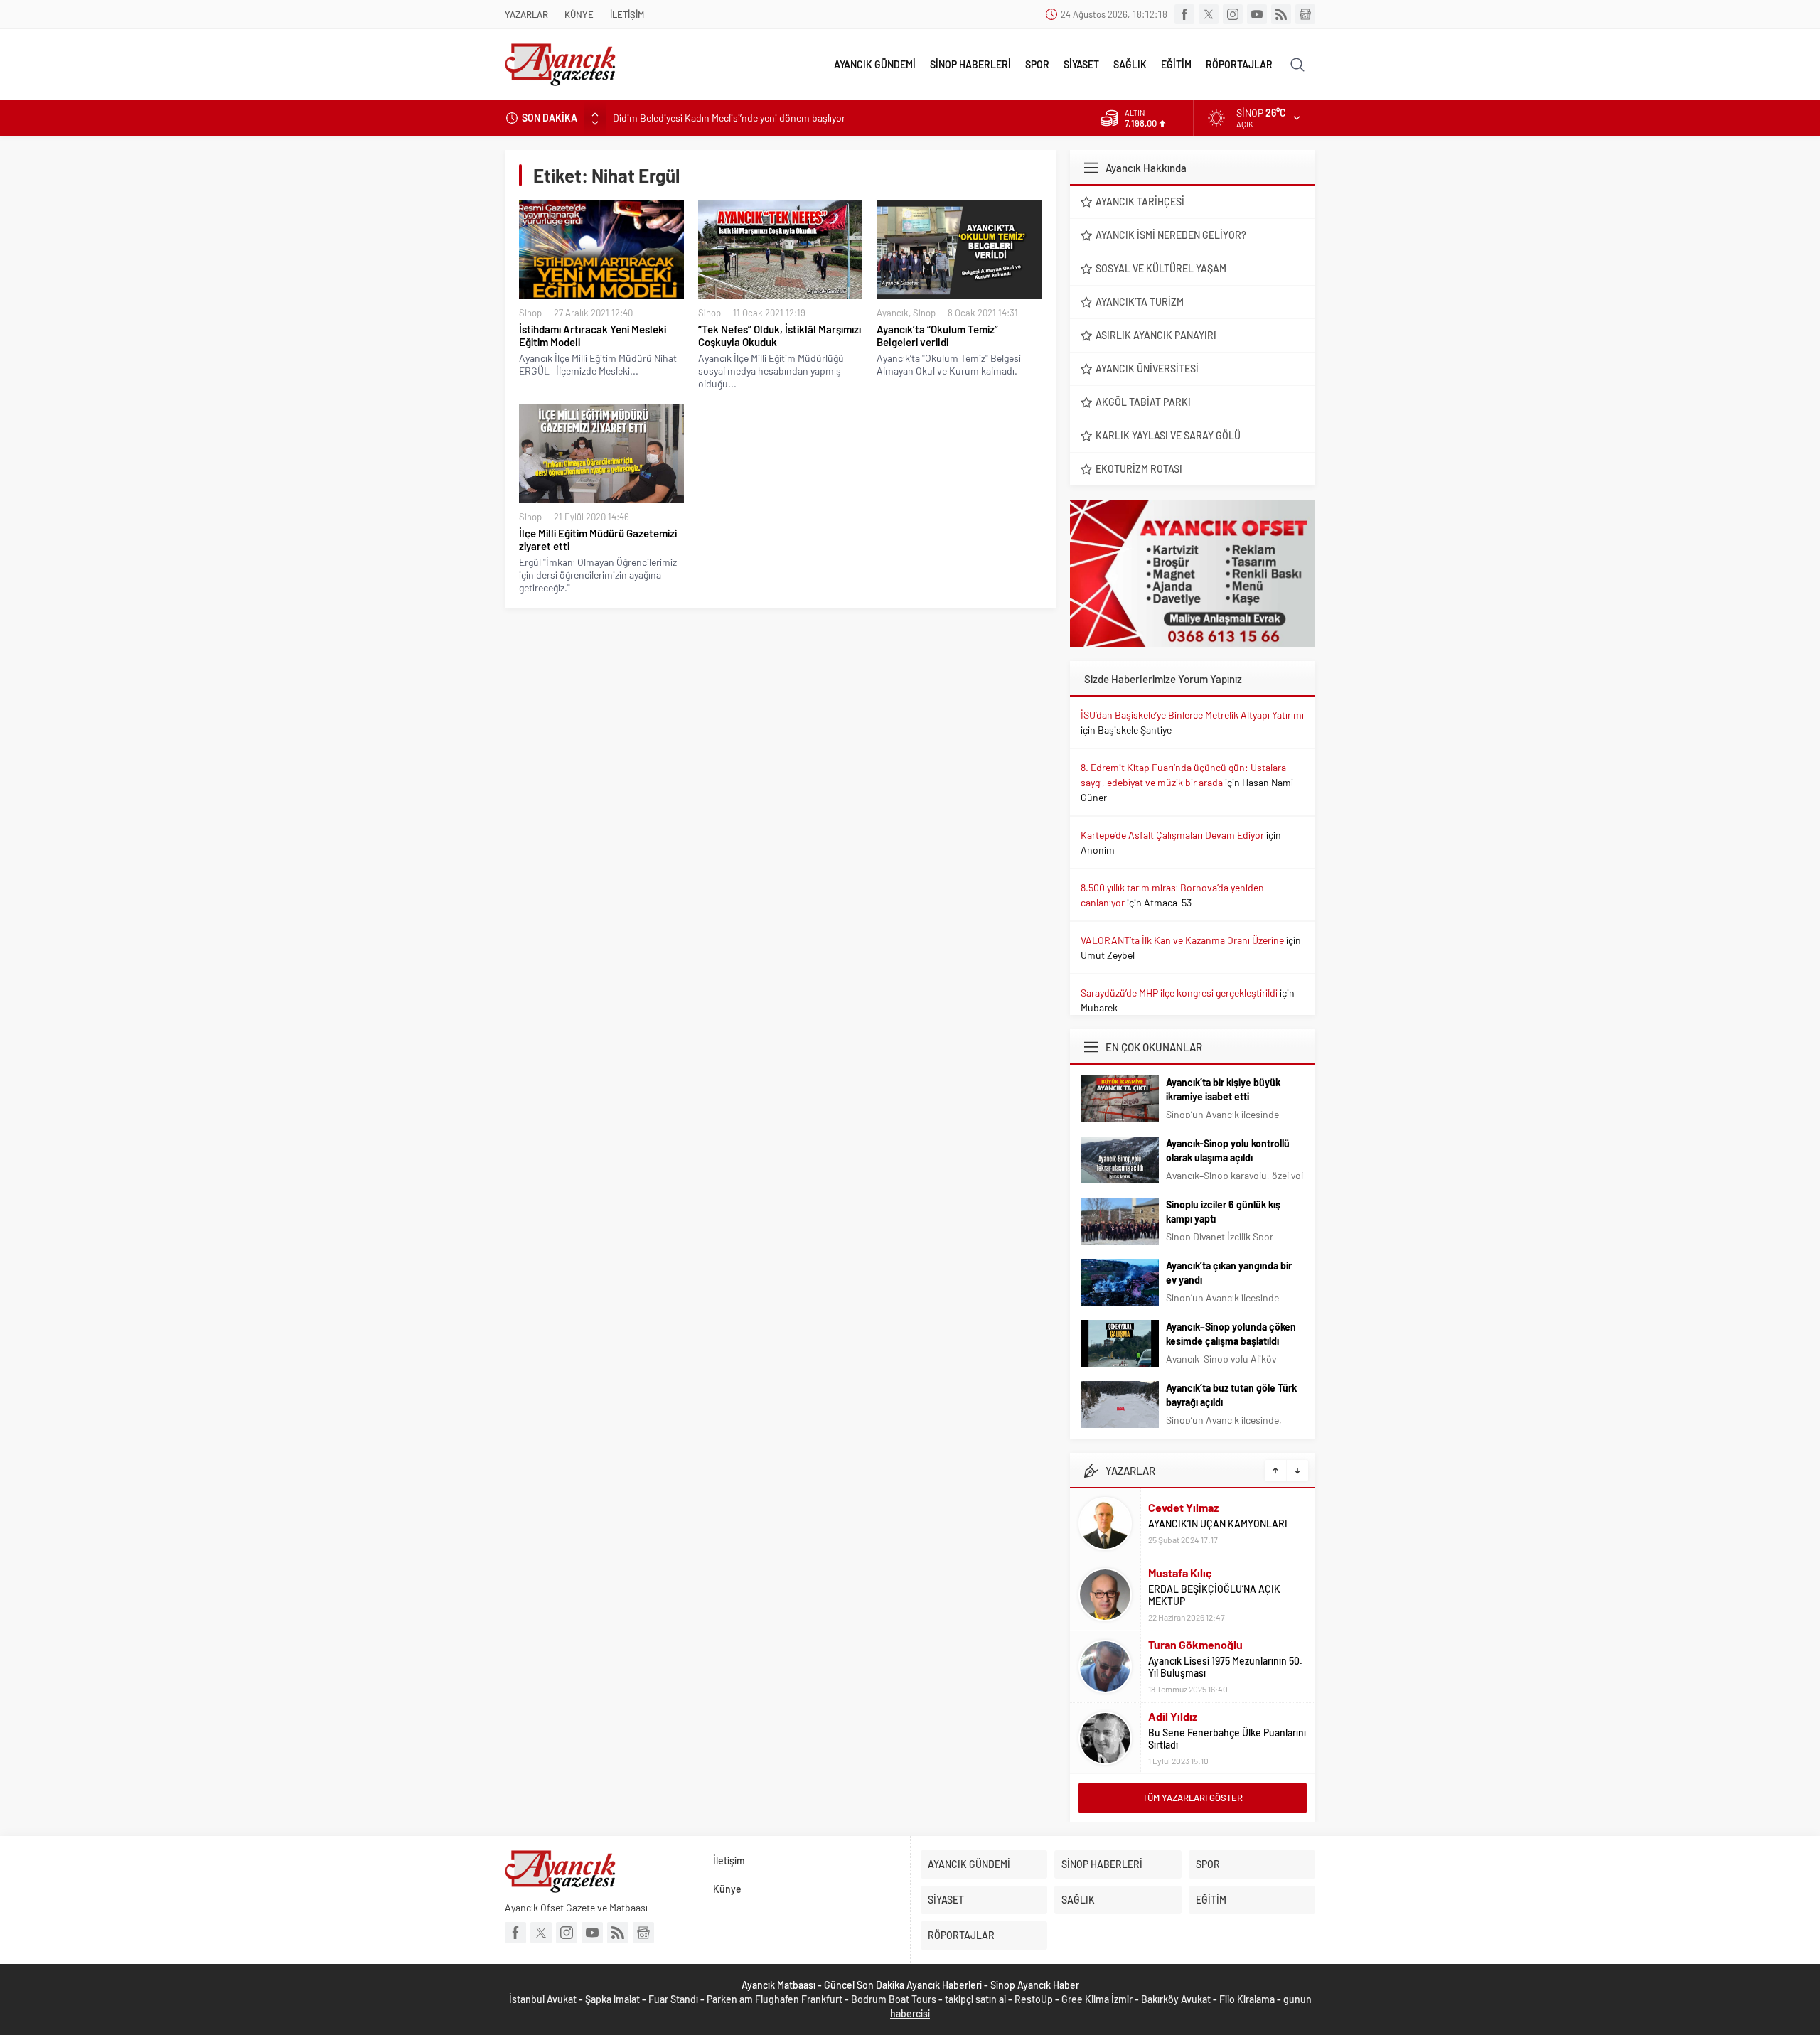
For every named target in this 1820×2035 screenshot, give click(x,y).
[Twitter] (1209, 14)
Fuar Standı (673, 1999)
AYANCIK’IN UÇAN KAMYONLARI (1218, 1524)
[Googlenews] (1305, 14)
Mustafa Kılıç (1180, 1573)
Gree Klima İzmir (1097, 1999)
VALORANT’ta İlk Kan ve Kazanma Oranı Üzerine (1182, 940)
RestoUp (1034, 1999)
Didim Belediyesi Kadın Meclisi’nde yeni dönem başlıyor (729, 118)
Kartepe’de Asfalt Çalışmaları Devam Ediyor (1172, 835)
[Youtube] (1257, 14)
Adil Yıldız (1173, 1716)
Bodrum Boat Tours (894, 1999)
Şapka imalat (612, 1999)
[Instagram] (1233, 14)
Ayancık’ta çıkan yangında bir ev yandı (1229, 1273)
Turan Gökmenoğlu (1195, 1644)
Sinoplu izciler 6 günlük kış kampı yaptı (1223, 1212)
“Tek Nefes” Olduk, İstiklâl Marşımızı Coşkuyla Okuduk (780, 335)
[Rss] (1281, 14)
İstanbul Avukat (543, 1999)
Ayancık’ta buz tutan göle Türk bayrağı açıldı (1231, 1395)
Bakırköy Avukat (1176, 1999)
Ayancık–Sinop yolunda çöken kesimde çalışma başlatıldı (1231, 1334)
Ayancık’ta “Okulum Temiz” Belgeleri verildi (937, 335)
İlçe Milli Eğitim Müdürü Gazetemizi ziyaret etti (598, 539)
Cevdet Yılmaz (1183, 1507)
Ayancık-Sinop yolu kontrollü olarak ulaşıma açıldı (1228, 1150)
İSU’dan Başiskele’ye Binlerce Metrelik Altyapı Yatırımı (1192, 715)
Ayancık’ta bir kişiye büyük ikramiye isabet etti (1223, 1089)
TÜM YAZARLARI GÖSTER (1193, 1798)
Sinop (530, 313)
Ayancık (893, 313)
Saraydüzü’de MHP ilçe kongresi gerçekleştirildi (1179, 993)
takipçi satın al (975, 1999)
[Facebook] (1184, 14)
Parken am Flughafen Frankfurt (775, 1999)
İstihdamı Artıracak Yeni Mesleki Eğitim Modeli (593, 335)
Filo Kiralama (1247, 1999)
